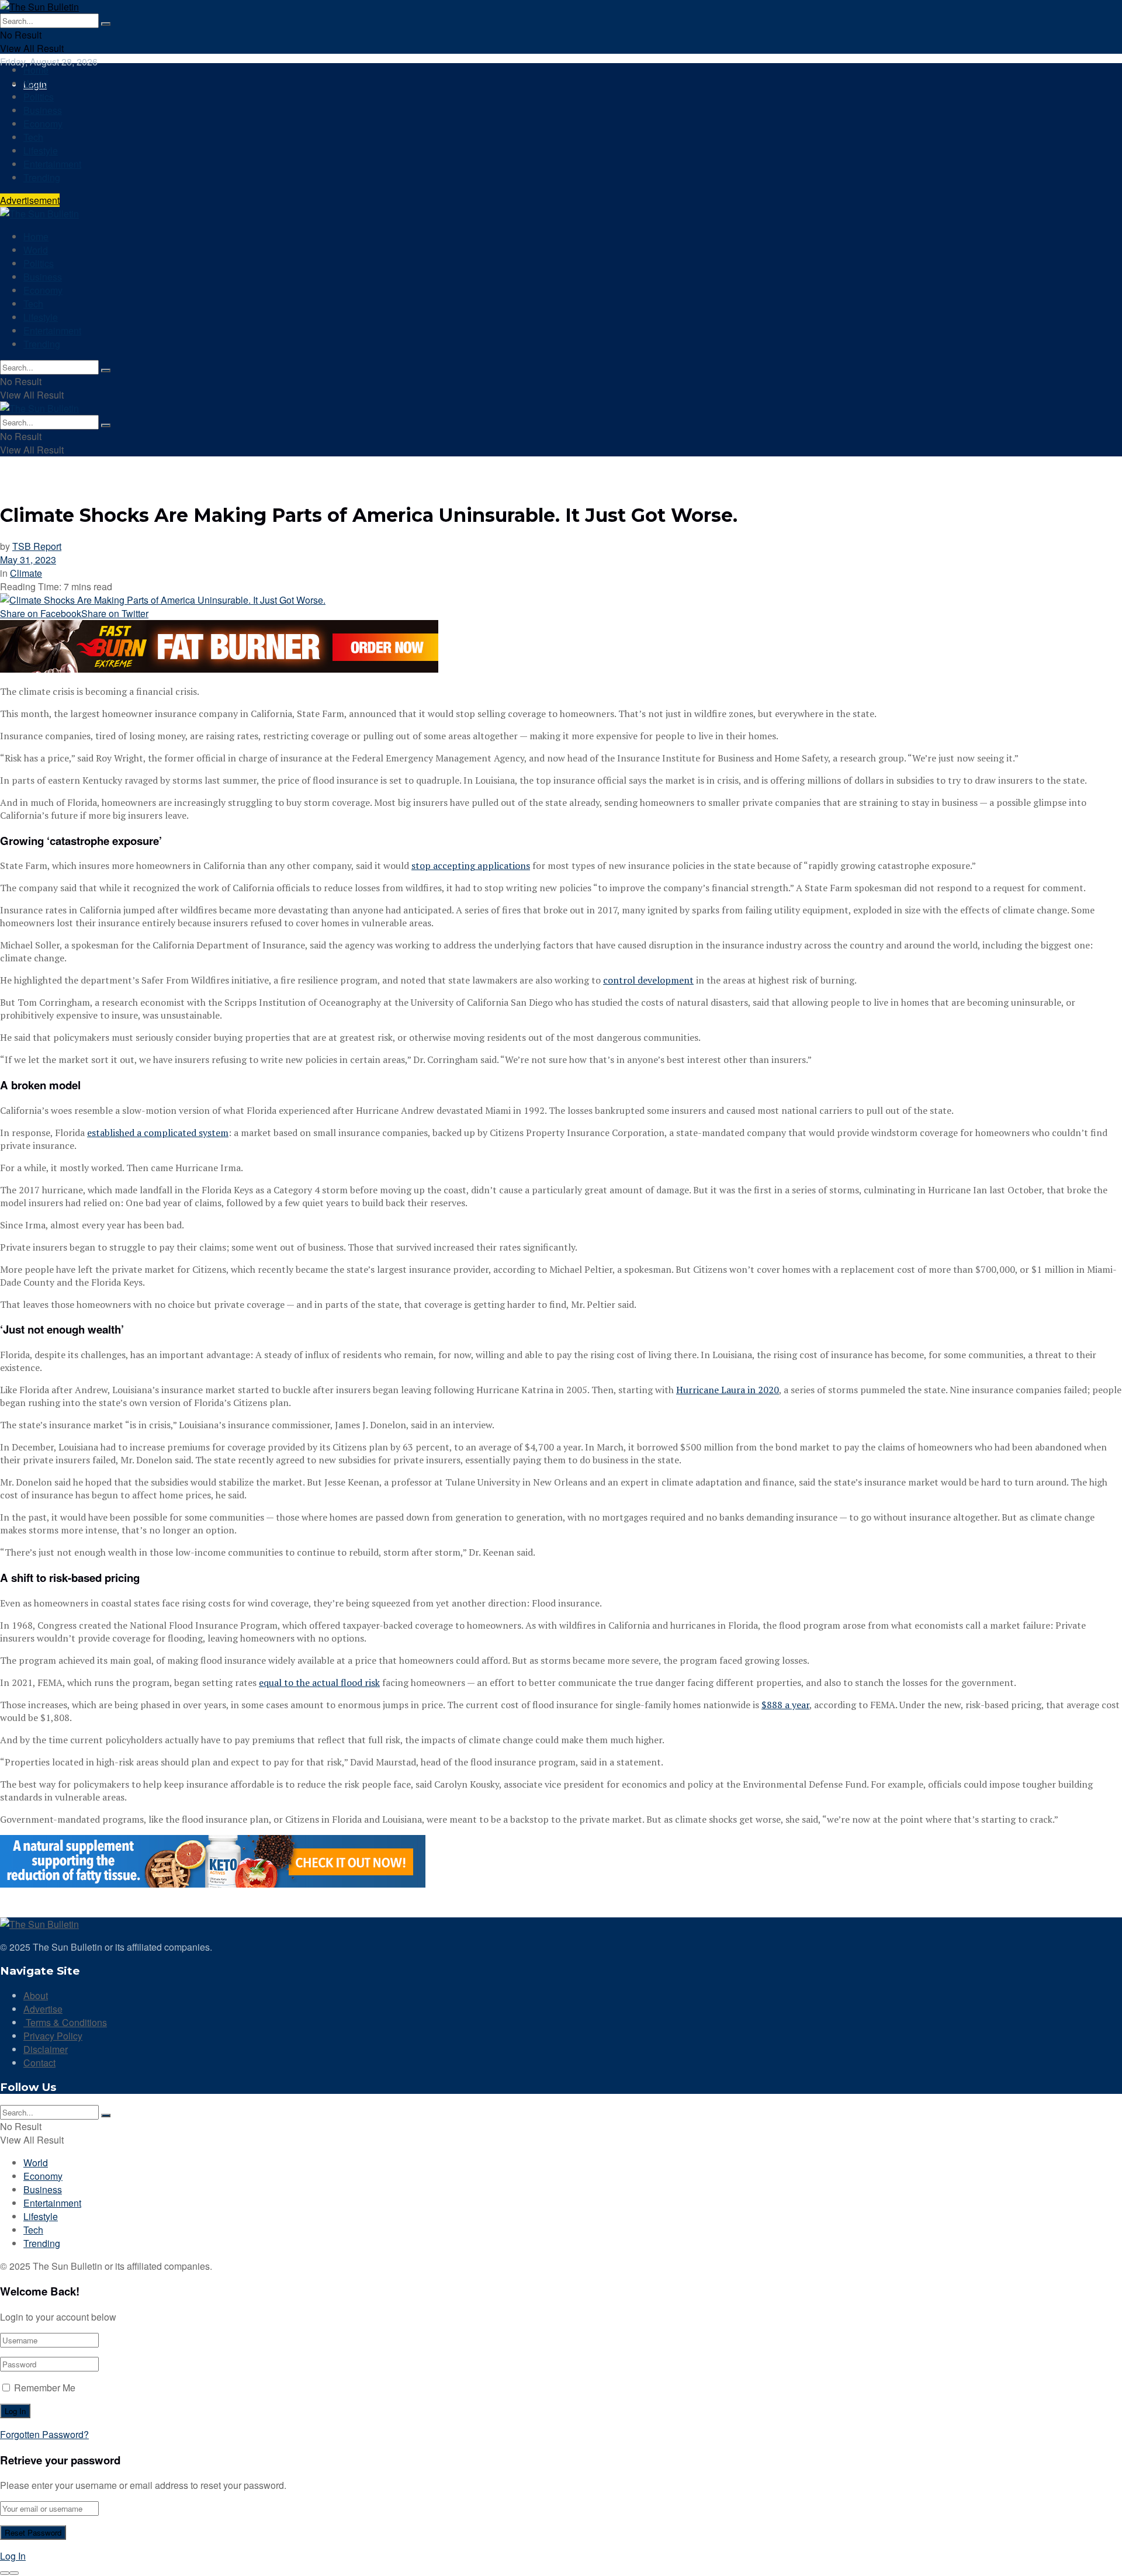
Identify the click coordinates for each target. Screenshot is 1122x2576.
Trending (42, 177)
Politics (39, 97)
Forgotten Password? (44, 2434)
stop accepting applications (471, 865)
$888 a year (785, 1705)
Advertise (43, 2009)
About (36, 1995)
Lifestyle (41, 150)
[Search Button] (106, 24)
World (36, 83)
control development (648, 980)
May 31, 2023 (28, 560)
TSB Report (37, 546)
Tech (33, 137)
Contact (39, 2063)
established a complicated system (158, 1133)
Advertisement (30, 200)
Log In (13, 2556)
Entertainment (52, 164)
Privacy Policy (53, 2036)
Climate (26, 573)
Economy (43, 124)
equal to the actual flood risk (319, 1682)
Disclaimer (46, 2049)
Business (43, 110)
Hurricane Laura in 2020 (728, 1390)
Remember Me (45, 2388)
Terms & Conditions (65, 2022)
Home (36, 70)
